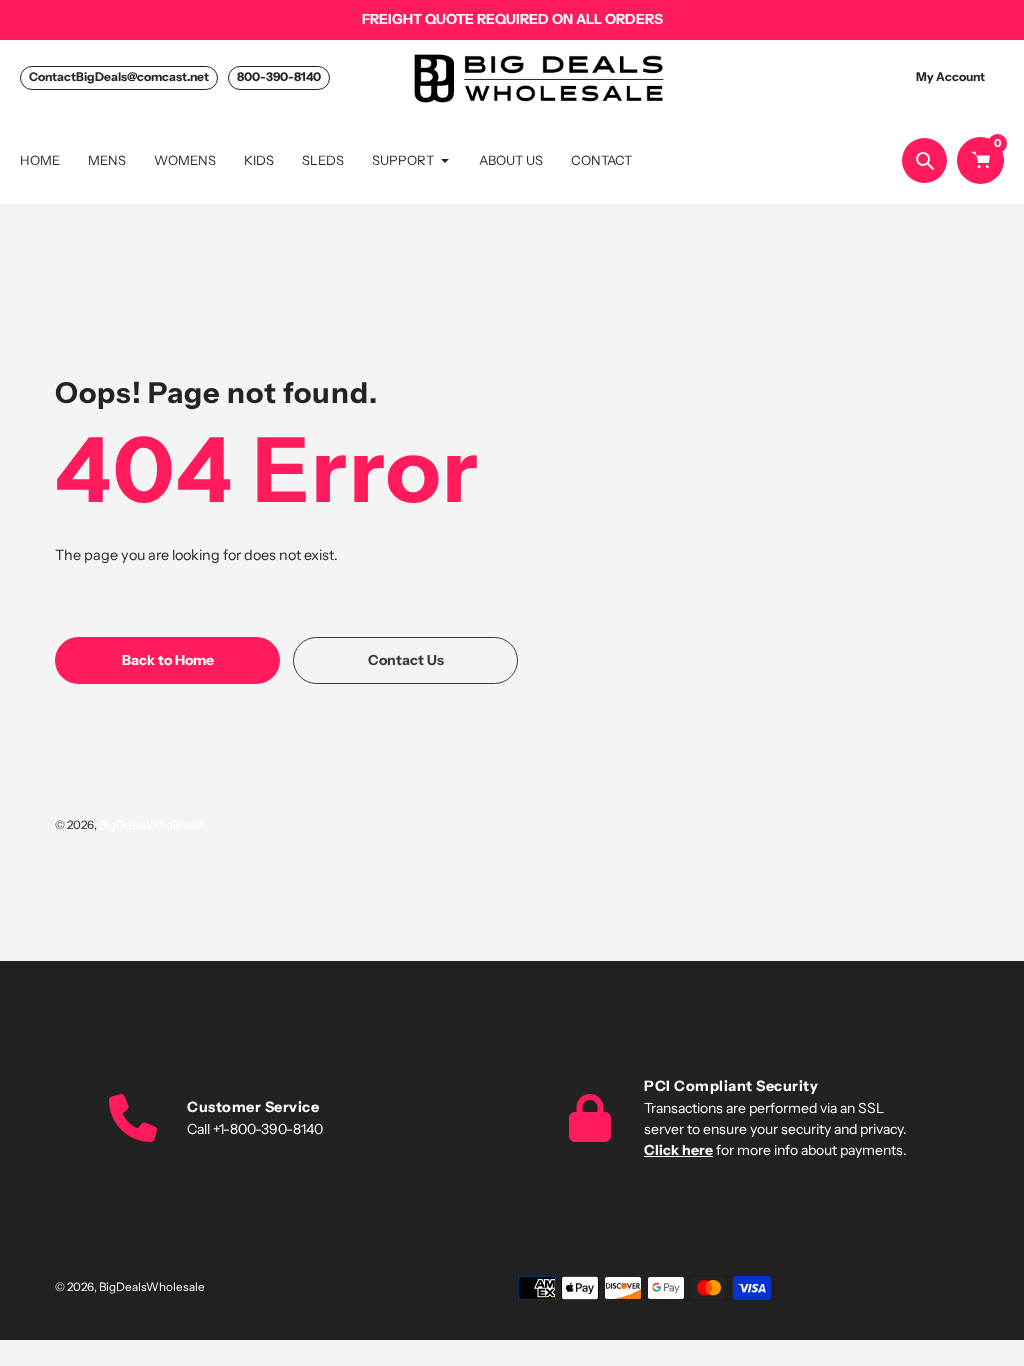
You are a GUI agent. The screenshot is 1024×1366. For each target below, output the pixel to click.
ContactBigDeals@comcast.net (119, 76)
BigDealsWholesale (152, 825)
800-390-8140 (279, 76)
